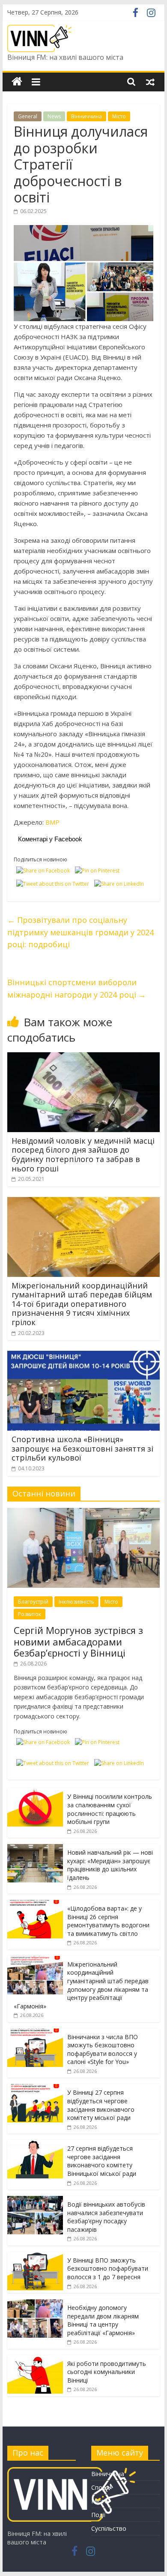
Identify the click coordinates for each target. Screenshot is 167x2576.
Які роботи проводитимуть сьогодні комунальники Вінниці (107, 2372)
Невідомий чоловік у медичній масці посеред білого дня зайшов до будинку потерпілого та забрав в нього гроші (83, 1155)
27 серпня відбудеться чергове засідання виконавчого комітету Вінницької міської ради (102, 2161)
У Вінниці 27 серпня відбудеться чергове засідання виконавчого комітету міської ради (101, 2105)
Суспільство (109, 2528)
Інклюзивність (76, 1602)
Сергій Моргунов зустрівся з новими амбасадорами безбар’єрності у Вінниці (78, 1641)
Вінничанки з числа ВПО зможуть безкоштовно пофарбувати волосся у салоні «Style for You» (103, 2049)
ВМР (52, 822)
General (28, 116)
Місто (119, 116)
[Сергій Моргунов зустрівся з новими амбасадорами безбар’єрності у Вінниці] (83, 1512)
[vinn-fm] (72, 2471)
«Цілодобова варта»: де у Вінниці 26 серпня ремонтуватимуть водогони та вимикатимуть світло (108, 1921)
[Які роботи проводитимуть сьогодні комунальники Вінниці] (35, 2360)
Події (98, 2515)
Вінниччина (86, 116)
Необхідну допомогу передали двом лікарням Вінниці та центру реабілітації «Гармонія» (103, 2320)
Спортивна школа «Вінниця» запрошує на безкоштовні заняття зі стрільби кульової (82, 1448)
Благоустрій (33, 1602)
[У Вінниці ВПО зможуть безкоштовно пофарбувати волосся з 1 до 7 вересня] (35, 2256)
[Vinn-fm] (17, 82)
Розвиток (30, 1614)
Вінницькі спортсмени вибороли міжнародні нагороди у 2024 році (77, 988)
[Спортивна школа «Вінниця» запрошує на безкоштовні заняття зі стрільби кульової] (83, 1356)
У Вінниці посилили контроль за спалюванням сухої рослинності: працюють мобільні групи (110, 1809)
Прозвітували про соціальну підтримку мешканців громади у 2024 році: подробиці (81, 932)
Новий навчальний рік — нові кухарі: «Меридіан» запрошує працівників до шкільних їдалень (110, 1865)
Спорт (100, 2487)
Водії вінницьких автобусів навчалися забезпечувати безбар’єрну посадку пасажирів (106, 2217)
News (54, 116)
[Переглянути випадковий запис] (150, 82)
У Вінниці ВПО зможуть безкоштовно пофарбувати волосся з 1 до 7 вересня (108, 2269)
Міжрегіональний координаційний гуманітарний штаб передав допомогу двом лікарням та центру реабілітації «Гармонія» (81, 1985)
